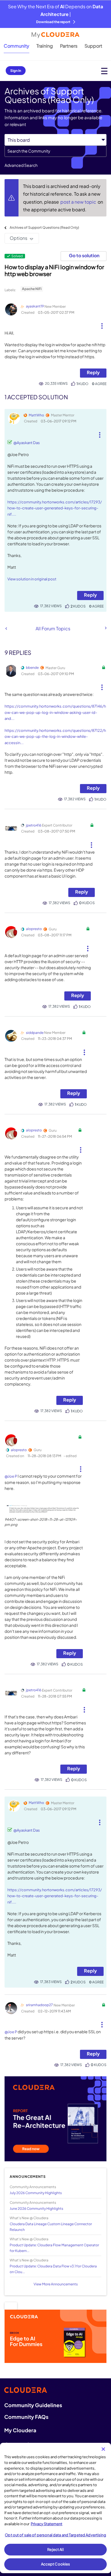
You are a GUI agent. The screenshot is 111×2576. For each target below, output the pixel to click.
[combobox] (55, 151)
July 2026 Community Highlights (36, 2193)
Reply (93, 372)
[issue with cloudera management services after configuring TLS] (6, 628)
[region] (55, 2508)
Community (17, 46)
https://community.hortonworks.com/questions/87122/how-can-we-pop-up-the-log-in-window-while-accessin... (55, 737)
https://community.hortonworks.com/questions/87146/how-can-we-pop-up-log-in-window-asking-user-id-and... (55, 712)
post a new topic (79, 202)
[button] (102, 324)
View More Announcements (56, 2284)
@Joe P (11, 1476)
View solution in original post (32, 579)
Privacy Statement (47, 2524)
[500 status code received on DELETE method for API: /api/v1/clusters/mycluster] (105, 628)
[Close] (103, 2449)
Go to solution (84, 255)
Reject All (55, 2549)
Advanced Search (21, 165)
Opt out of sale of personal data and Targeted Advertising (55, 2535)
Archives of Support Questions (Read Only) (44, 227)
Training (45, 46)
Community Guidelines (33, 2405)
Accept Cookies (56, 2564)
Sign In (16, 71)
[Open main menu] (104, 71)
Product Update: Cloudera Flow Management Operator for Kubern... (54, 2248)
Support (93, 46)
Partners (69, 46)
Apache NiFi (32, 289)
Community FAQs (26, 2417)
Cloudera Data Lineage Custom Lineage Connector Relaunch (51, 2227)
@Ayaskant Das (27, 443)
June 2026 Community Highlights (36, 2209)
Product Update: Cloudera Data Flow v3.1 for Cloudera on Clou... (53, 2269)
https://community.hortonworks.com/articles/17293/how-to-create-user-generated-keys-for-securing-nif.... (55, 508)
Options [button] (18, 238)
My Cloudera (20, 2430)
